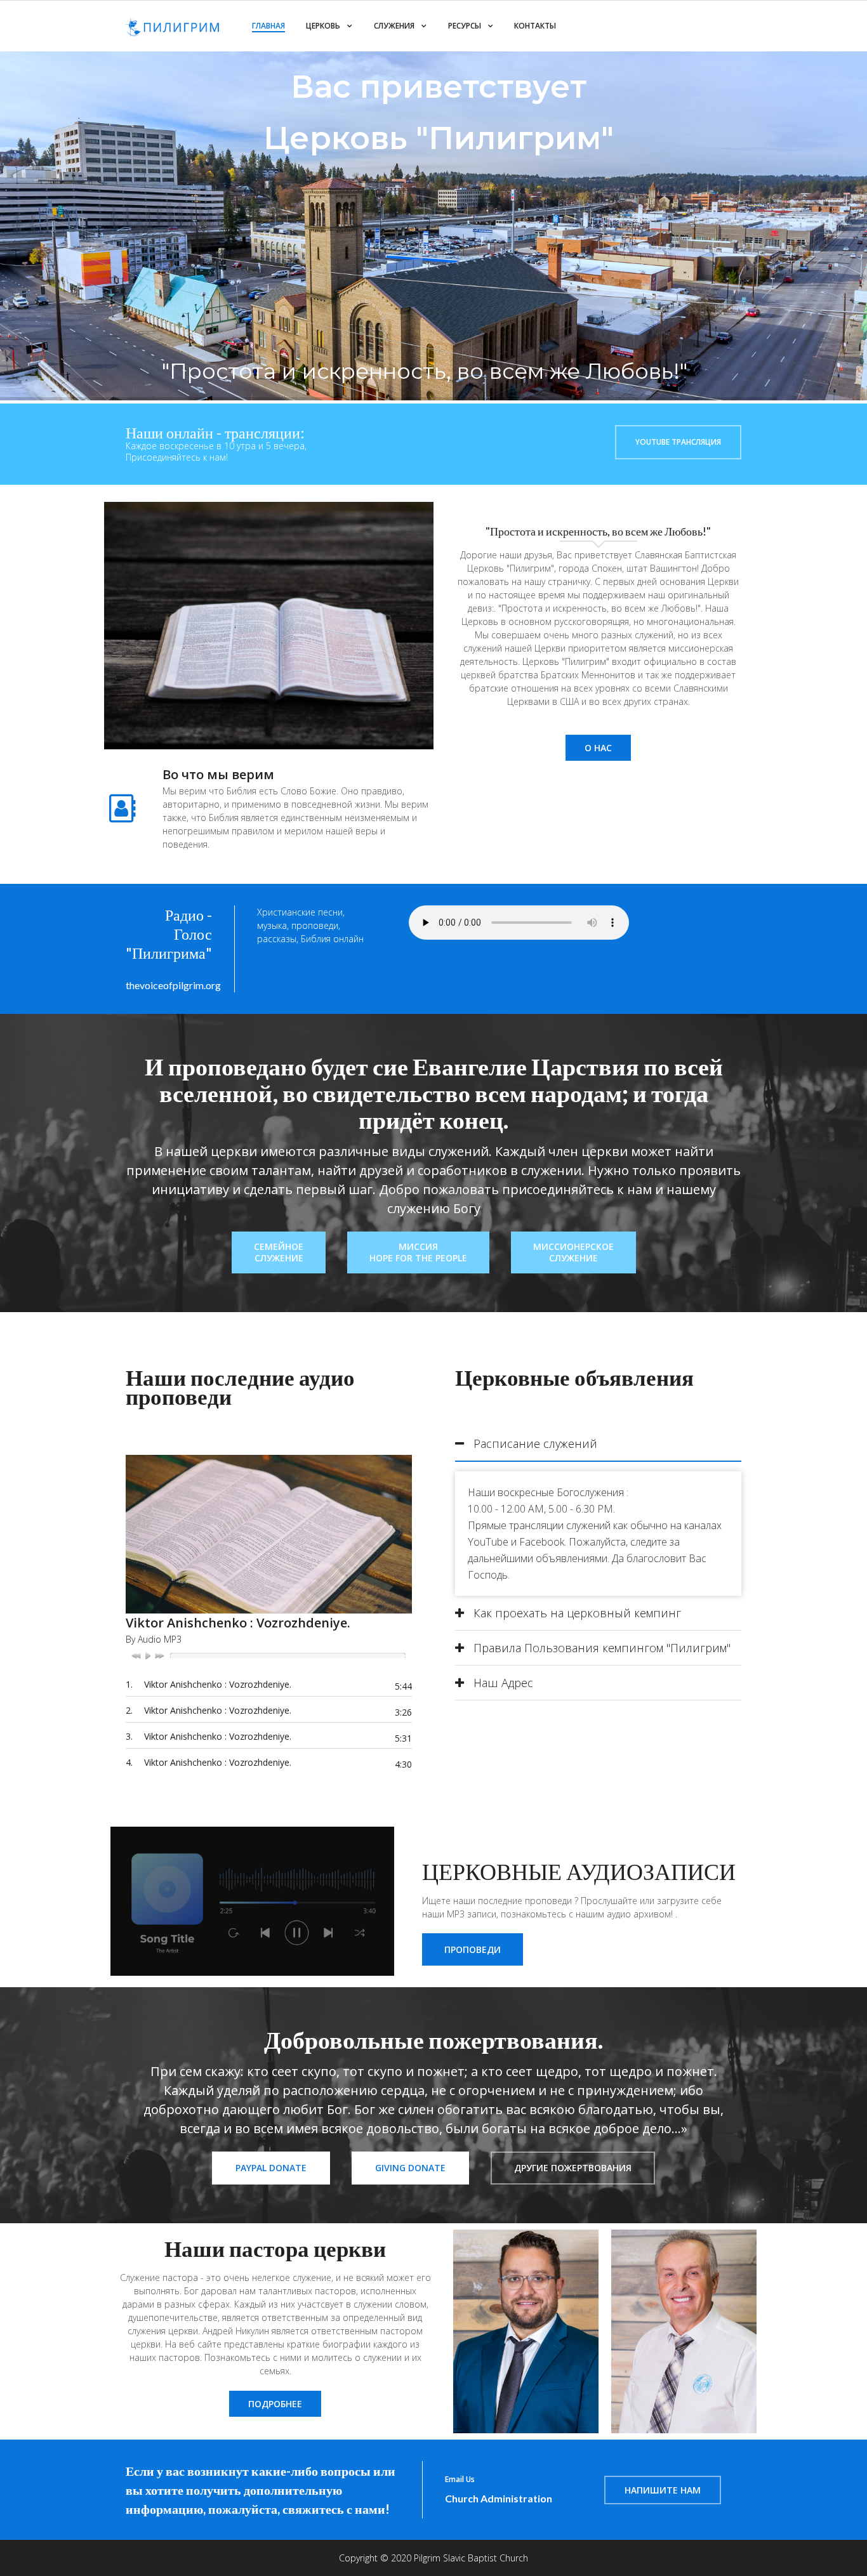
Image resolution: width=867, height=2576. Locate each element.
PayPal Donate (271, 2168)
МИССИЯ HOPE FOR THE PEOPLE (418, 1252)
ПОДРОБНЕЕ (275, 2404)
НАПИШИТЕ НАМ (663, 2490)
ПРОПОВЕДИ (473, 1949)
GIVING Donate (410, 2168)
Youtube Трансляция (678, 442)
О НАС (598, 748)
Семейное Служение (279, 1252)
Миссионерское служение (573, 1252)
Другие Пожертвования (573, 2168)
